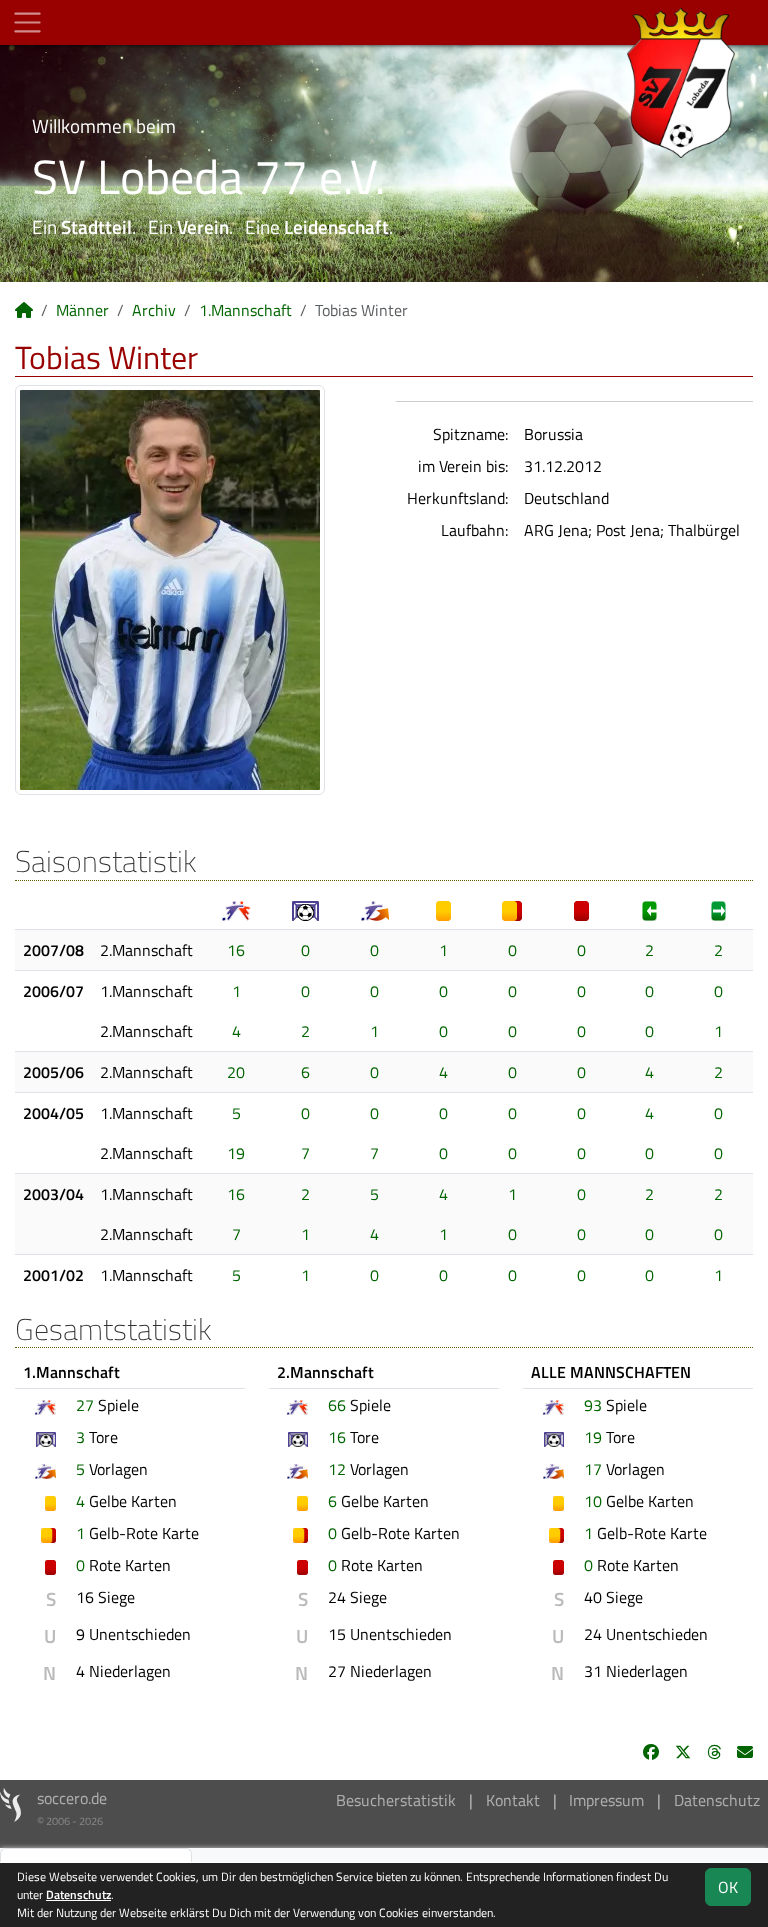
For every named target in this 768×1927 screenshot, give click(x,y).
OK (728, 1887)
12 (337, 1469)
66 (337, 1405)
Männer (82, 310)
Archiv (154, 310)
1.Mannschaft (245, 310)
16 (236, 950)
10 (593, 1501)
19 (236, 1153)
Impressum (606, 1800)
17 (593, 1469)
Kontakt (513, 1800)
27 (85, 1405)
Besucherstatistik (396, 1800)
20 (236, 1072)
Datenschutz (717, 1800)
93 (593, 1405)
